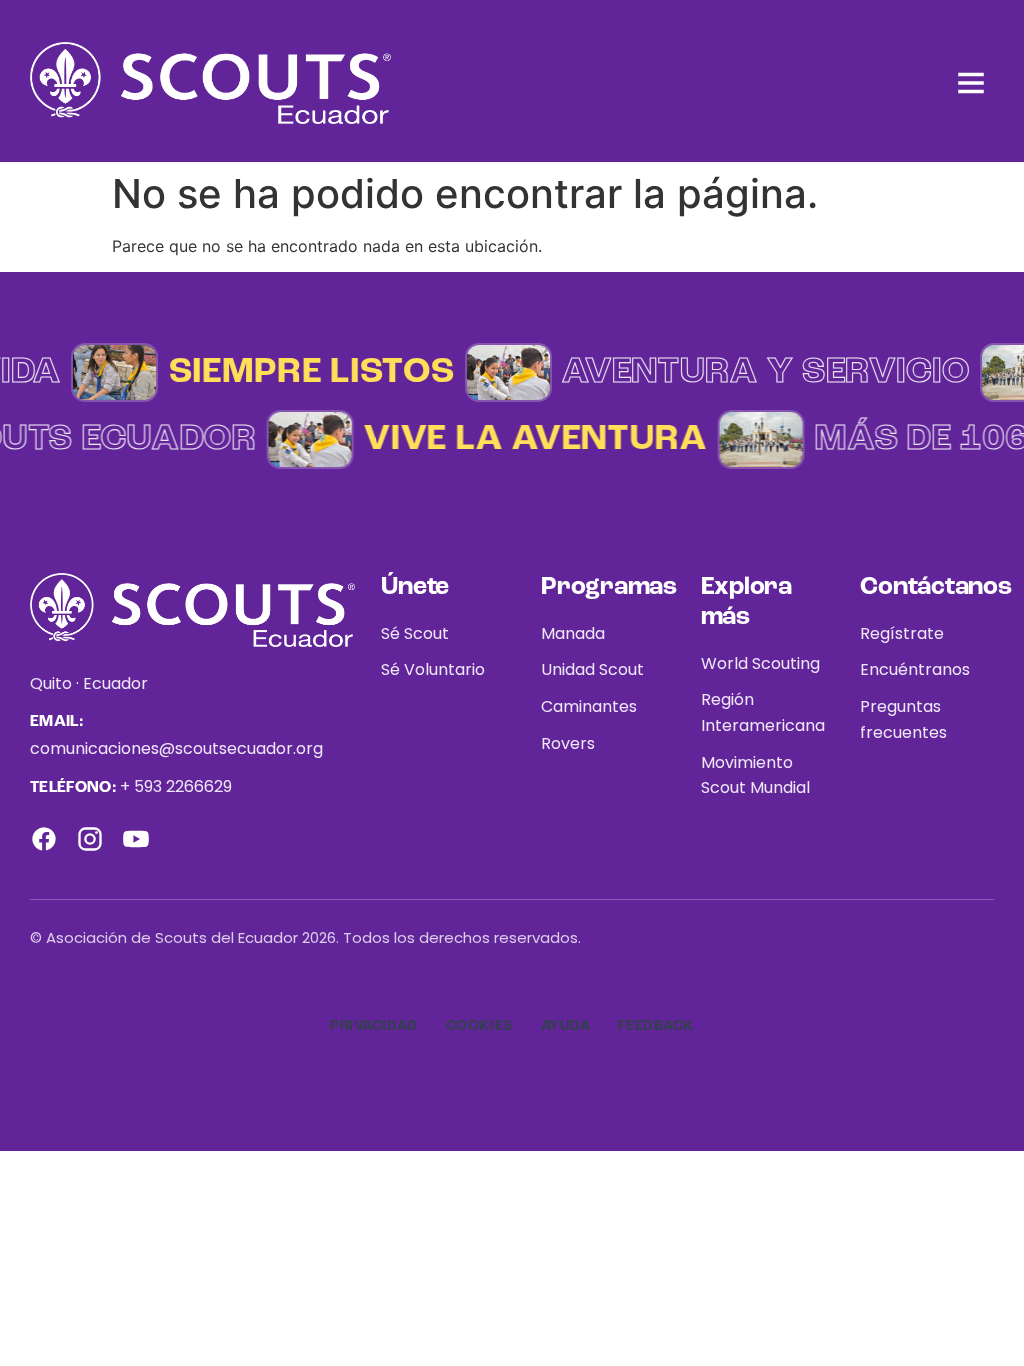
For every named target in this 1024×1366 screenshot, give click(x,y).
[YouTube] (136, 839)
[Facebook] (44, 839)
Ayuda (566, 1026)
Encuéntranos (915, 669)
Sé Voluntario (433, 669)
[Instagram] (90, 839)
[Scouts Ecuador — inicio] (210, 83)
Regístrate (902, 633)
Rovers (568, 743)
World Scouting (760, 663)
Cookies (479, 1026)
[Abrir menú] (971, 83)
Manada (573, 633)
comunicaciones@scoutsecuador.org (176, 748)
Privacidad (374, 1026)
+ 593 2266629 (176, 786)
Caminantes (589, 706)
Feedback (655, 1026)
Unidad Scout (592, 669)
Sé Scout (415, 633)
